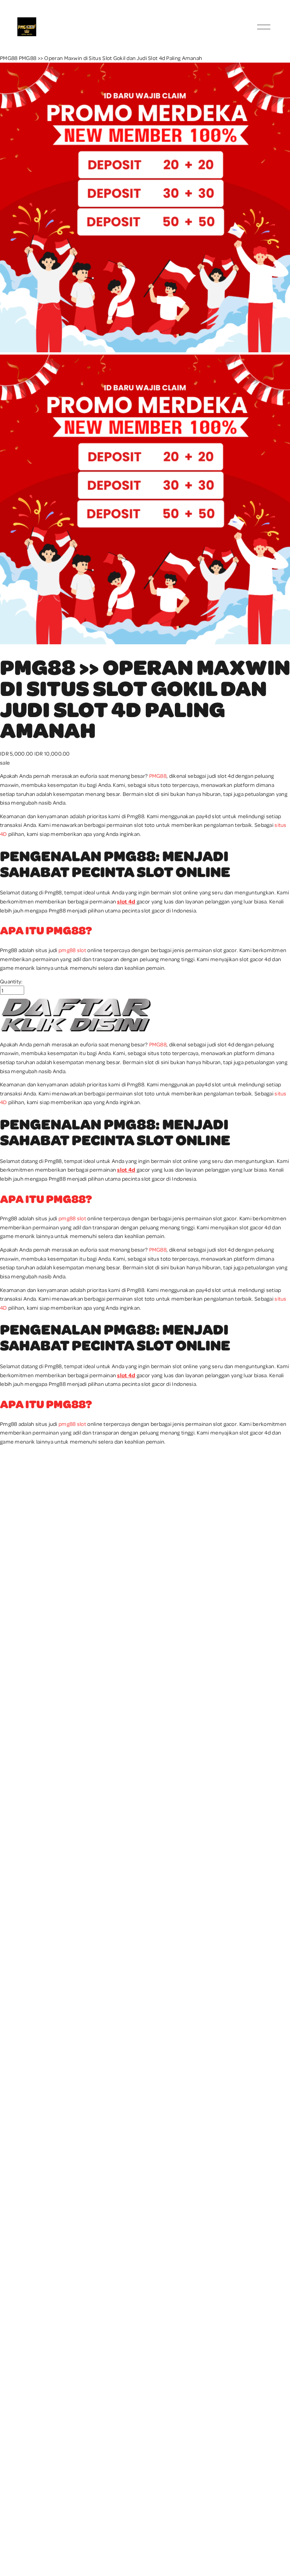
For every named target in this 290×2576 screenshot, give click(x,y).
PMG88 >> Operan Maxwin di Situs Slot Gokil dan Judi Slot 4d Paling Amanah (111, 58)
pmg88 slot (72, 950)
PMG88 (9, 58)
